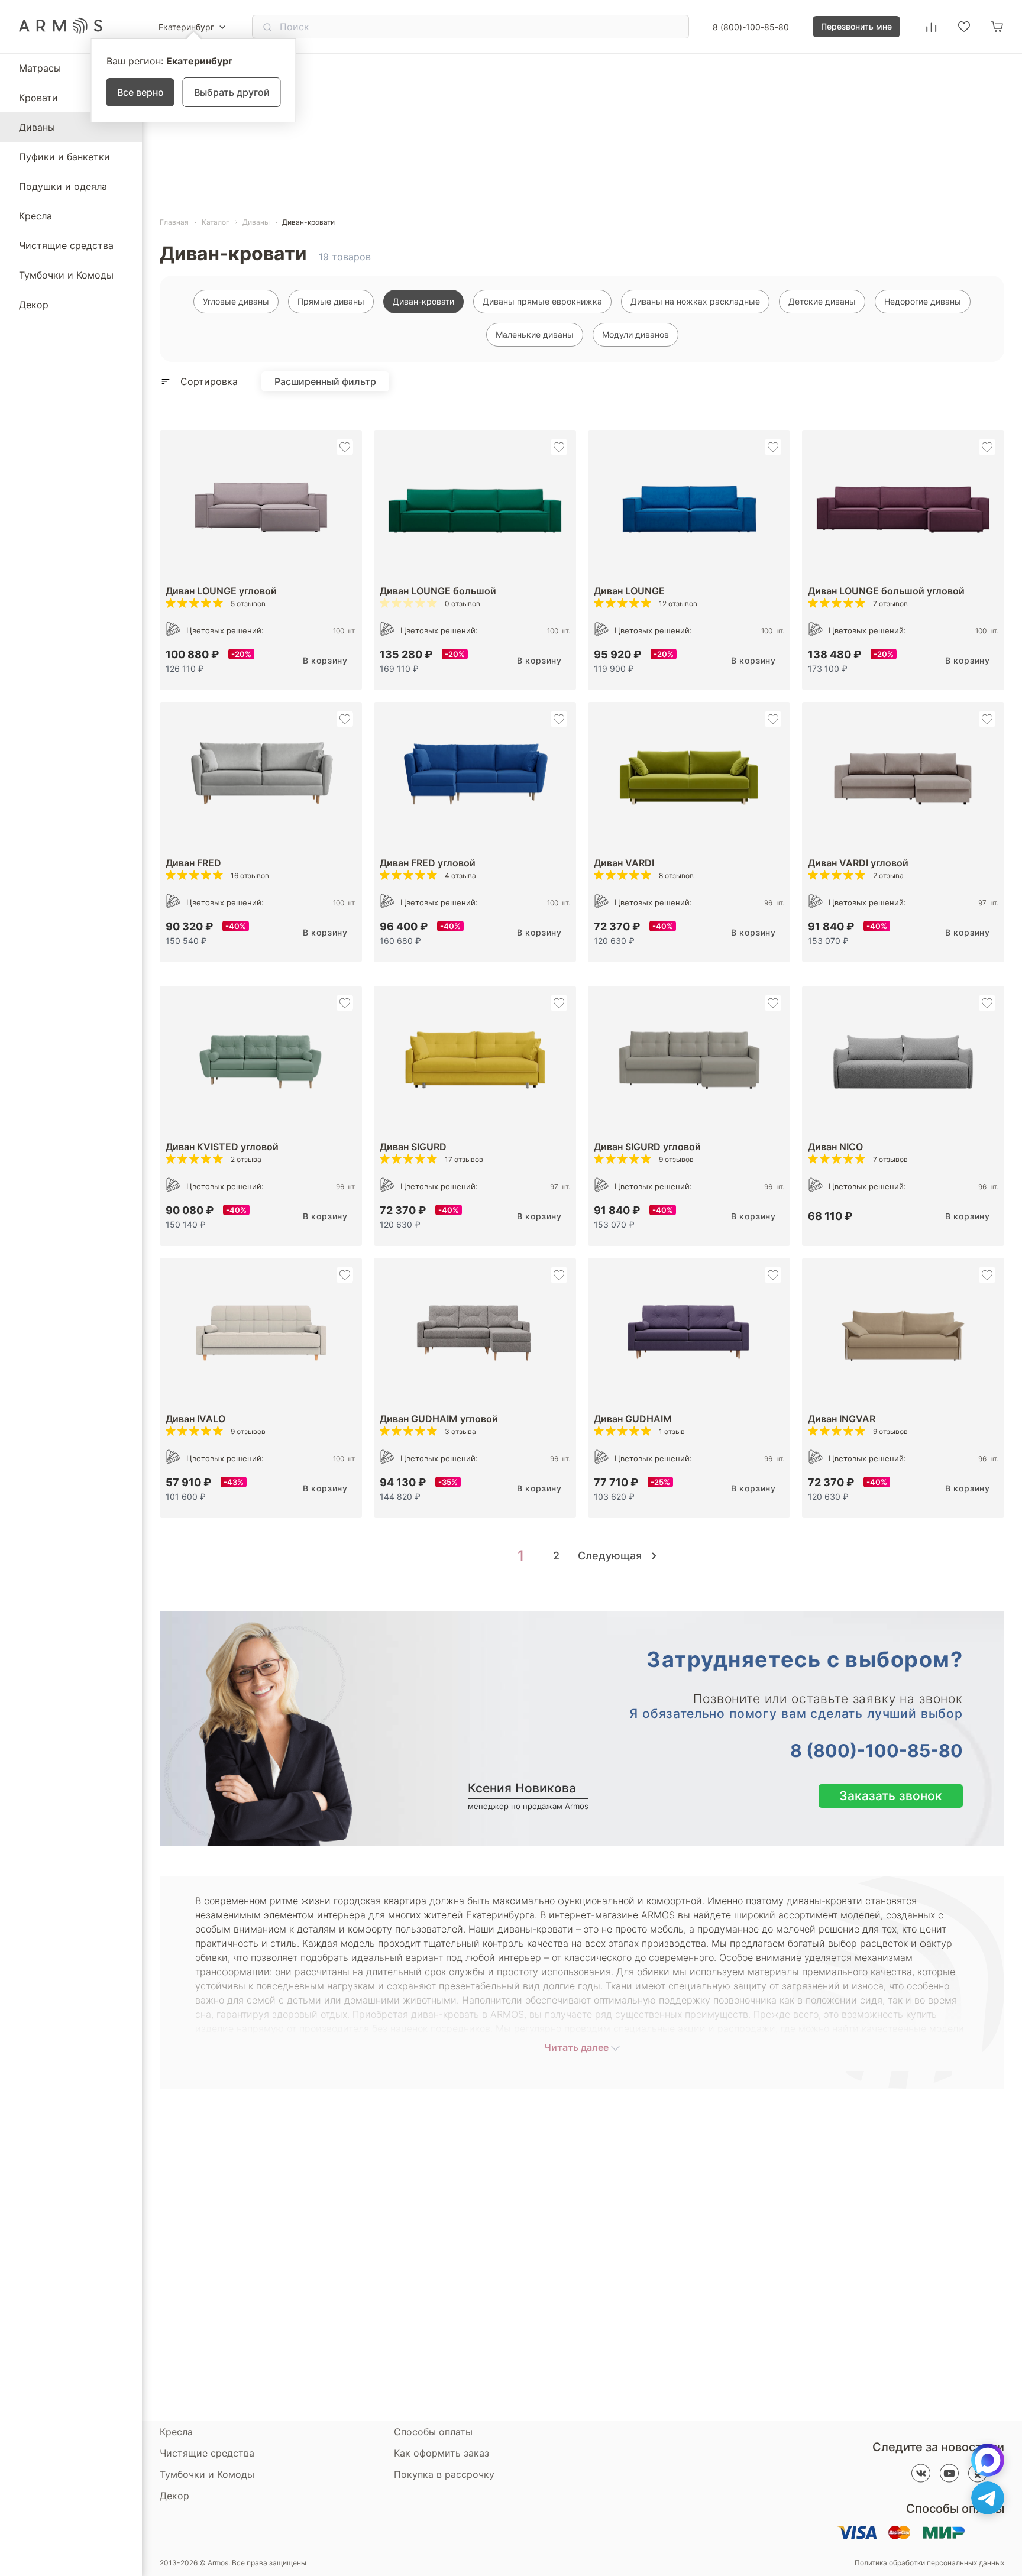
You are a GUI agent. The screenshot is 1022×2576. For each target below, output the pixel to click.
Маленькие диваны (535, 334)
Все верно (140, 92)
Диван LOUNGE (629, 591)
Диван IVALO (195, 1419)
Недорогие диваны (923, 301)
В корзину (325, 660)
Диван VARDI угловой (858, 863)
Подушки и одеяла (63, 186)
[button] (345, 447)
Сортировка (209, 381)
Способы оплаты (433, 2432)
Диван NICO (835, 1147)
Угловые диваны (236, 301)
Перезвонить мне (856, 26)
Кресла (35, 216)
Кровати (38, 98)
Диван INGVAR (842, 1419)
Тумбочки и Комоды (66, 275)
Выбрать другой (232, 92)
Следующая (611, 1556)
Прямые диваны (331, 301)
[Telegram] (988, 2498)
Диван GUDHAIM (633, 1419)
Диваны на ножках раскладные (695, 301)
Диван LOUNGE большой (438, 591)
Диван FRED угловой (428, 863)
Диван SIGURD (413, 1147)
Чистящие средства (66, 245)
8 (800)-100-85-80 (751, 27)
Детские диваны (822, 301)
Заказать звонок (891, 1796)
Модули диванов (635, 334)
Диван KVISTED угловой (222, 1147)
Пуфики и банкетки (64, 157)
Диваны (37, 127)
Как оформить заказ (442, 2453)
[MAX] (988, 2460)
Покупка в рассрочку (444, 2474)
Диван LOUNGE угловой (221, 591)
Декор (34, 305)
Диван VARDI (624, 863)
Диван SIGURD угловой (647, 1147)
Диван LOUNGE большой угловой (886, 591)
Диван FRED (193, 863)
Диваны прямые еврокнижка (542, 301)
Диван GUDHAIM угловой (439, 1419)
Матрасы (40, 68)
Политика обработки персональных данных (929, 2563)
